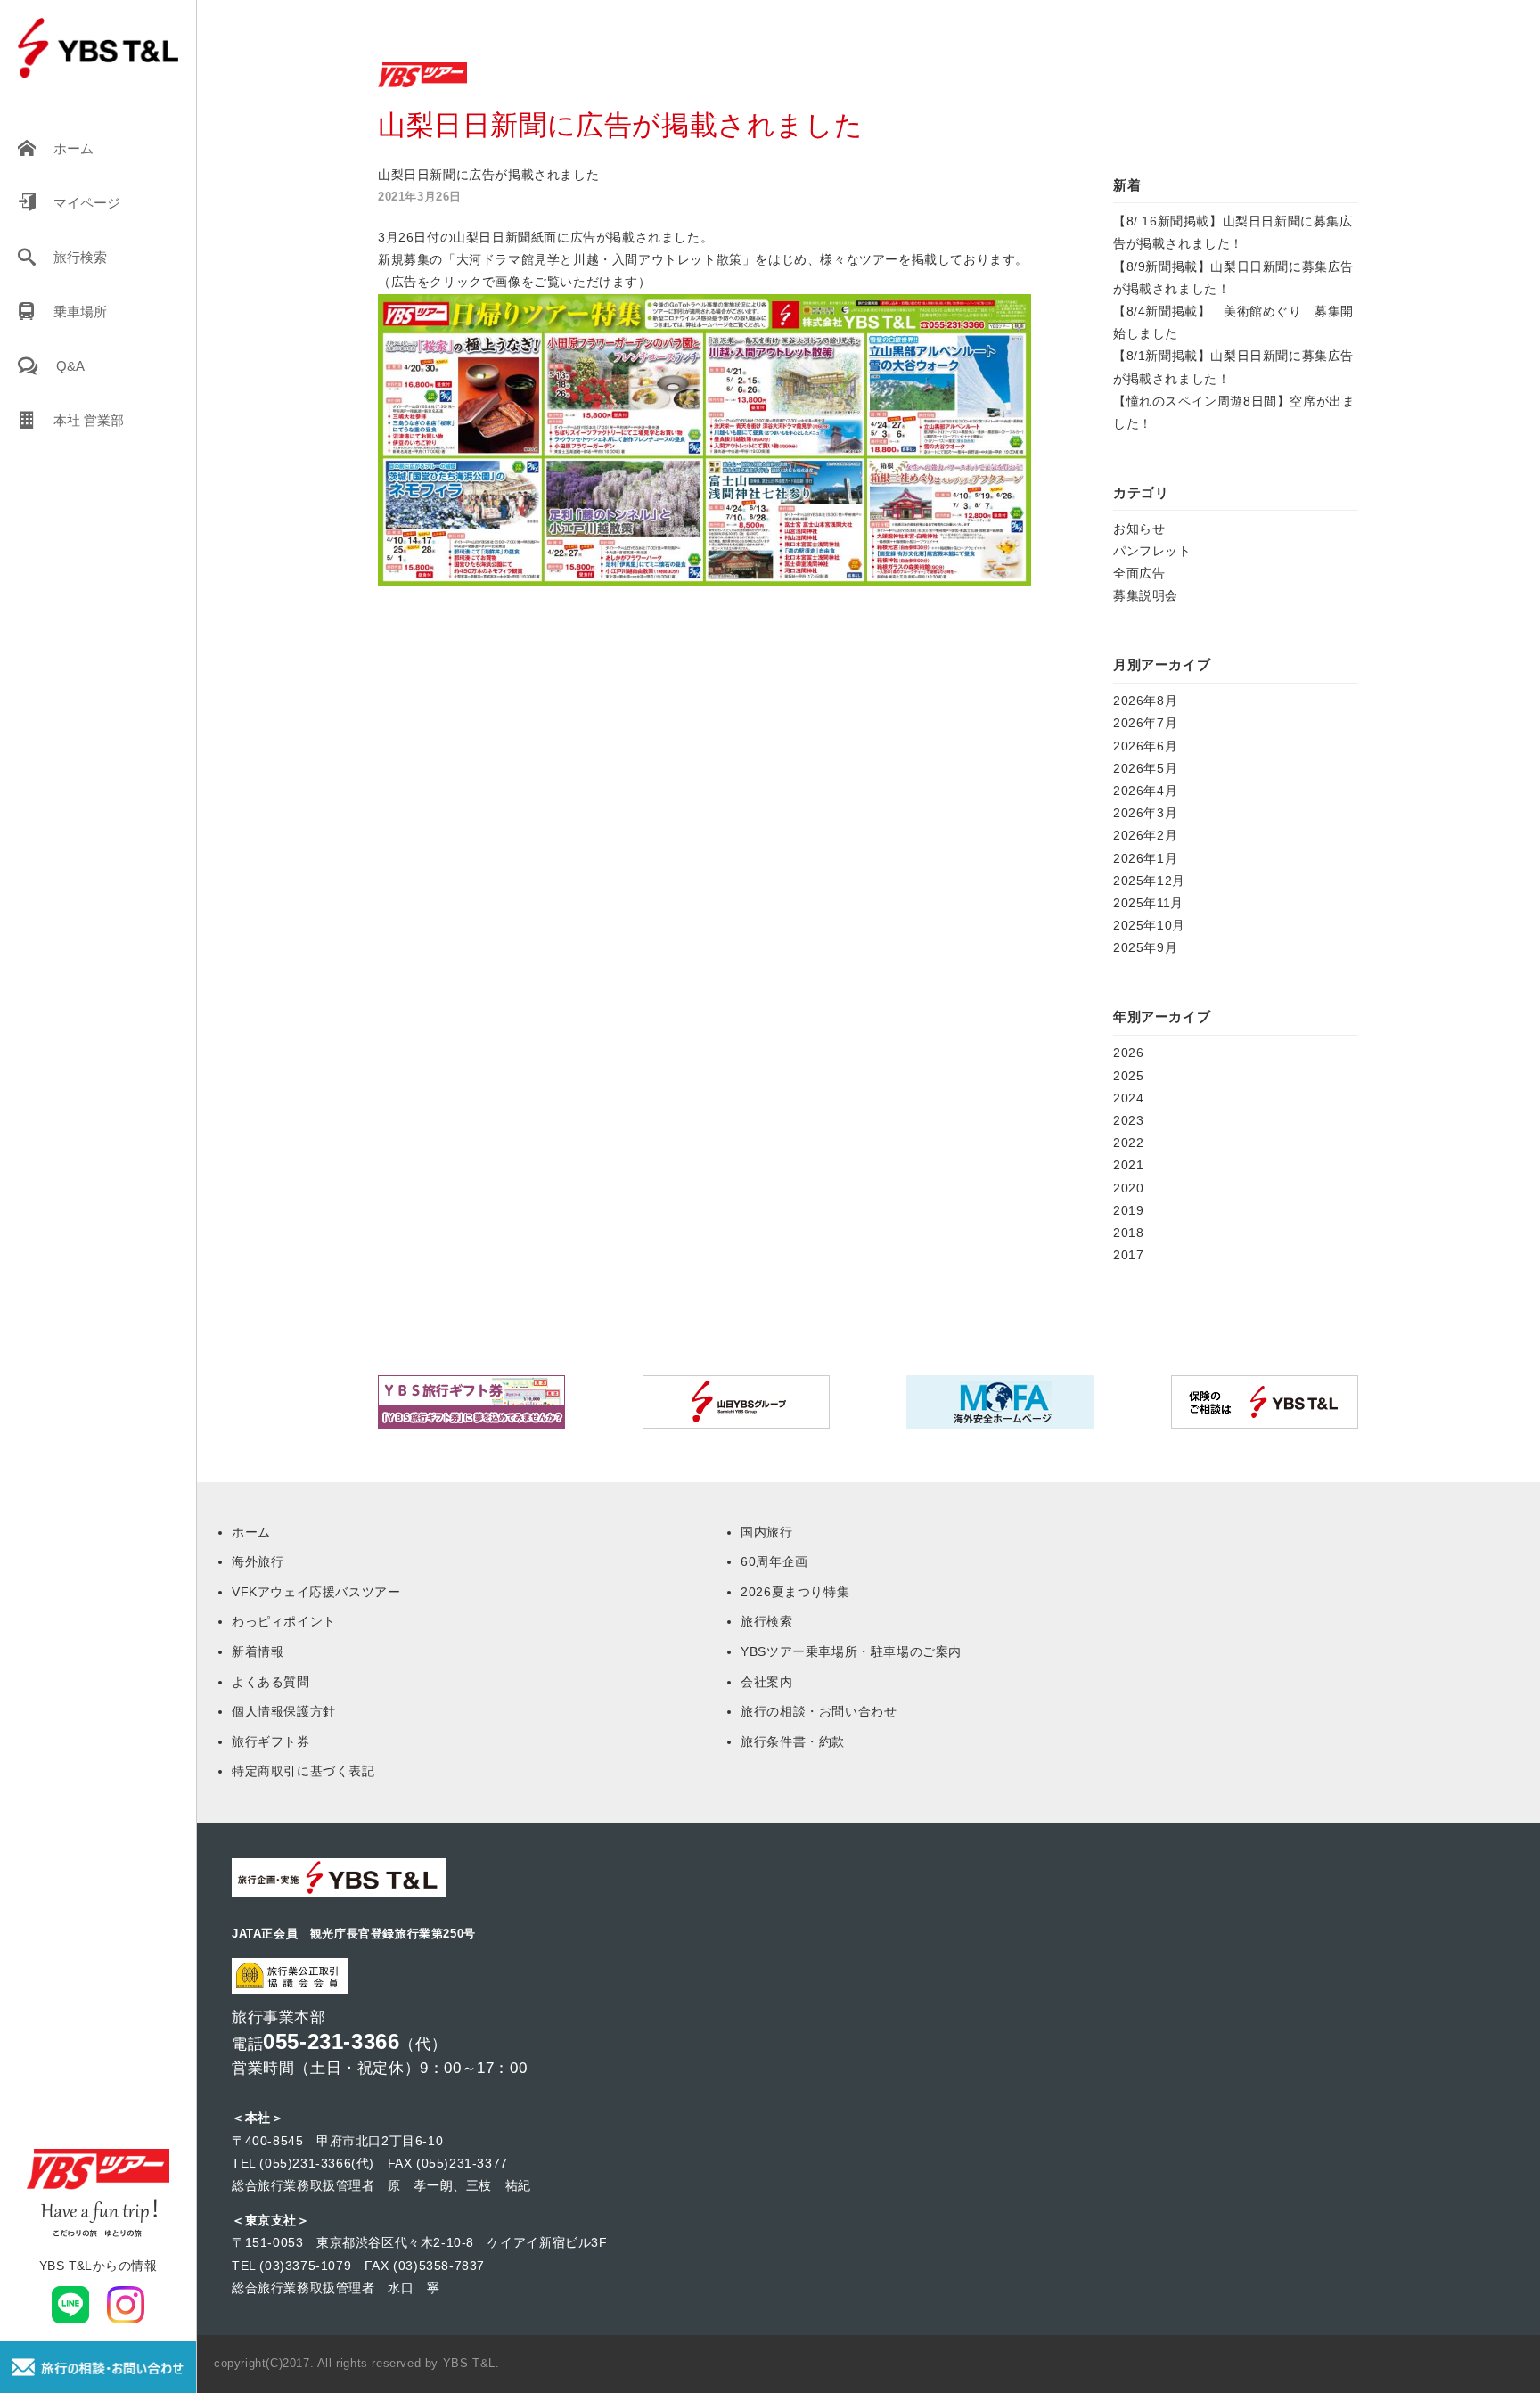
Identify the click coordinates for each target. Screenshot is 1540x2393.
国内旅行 (766, 1532)
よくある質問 (271, 1682)
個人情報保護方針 (284, 1711)
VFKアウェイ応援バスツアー (316, 1592)
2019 (1128, 1210)
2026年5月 (1145, 768)
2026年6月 (1145, 746)
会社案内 (766, 1682)
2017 (1128, 1255)
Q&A (70, 366)
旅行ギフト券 (271, 1741)
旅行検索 (80, 257)
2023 (1128, 1120)
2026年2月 (1145, 835)
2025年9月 (1145, 947)
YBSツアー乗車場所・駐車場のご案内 (851, 1651)
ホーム (74, 148)
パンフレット (1152, 551)
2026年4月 (1145, 791)
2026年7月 (1145, 723)
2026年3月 (1145, 813)
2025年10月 (1149, 925)
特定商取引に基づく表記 (303, 1771)
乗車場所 (80, 311)
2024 (1128, 1098)
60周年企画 (774, 1561)
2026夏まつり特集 (795, 1592)
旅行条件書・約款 (793, 1741)
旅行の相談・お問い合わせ (819, 1711)
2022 (1128, 1143)
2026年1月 (1145, 858)
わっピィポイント (284, 1621)
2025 (1128, 1076)
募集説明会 (1146, 595)
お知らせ (1139, 529)
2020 (1128, 1188)
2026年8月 (1145, 701)
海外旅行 (258, 1561)
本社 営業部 (89, 420)
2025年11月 (1148, 903)
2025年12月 (1149, 881)
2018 (1128, 1233)
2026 (1128, 1053)
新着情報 (258, 1651)
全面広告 (1139, 573)
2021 (1128, 1165)
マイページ (87, 203)
